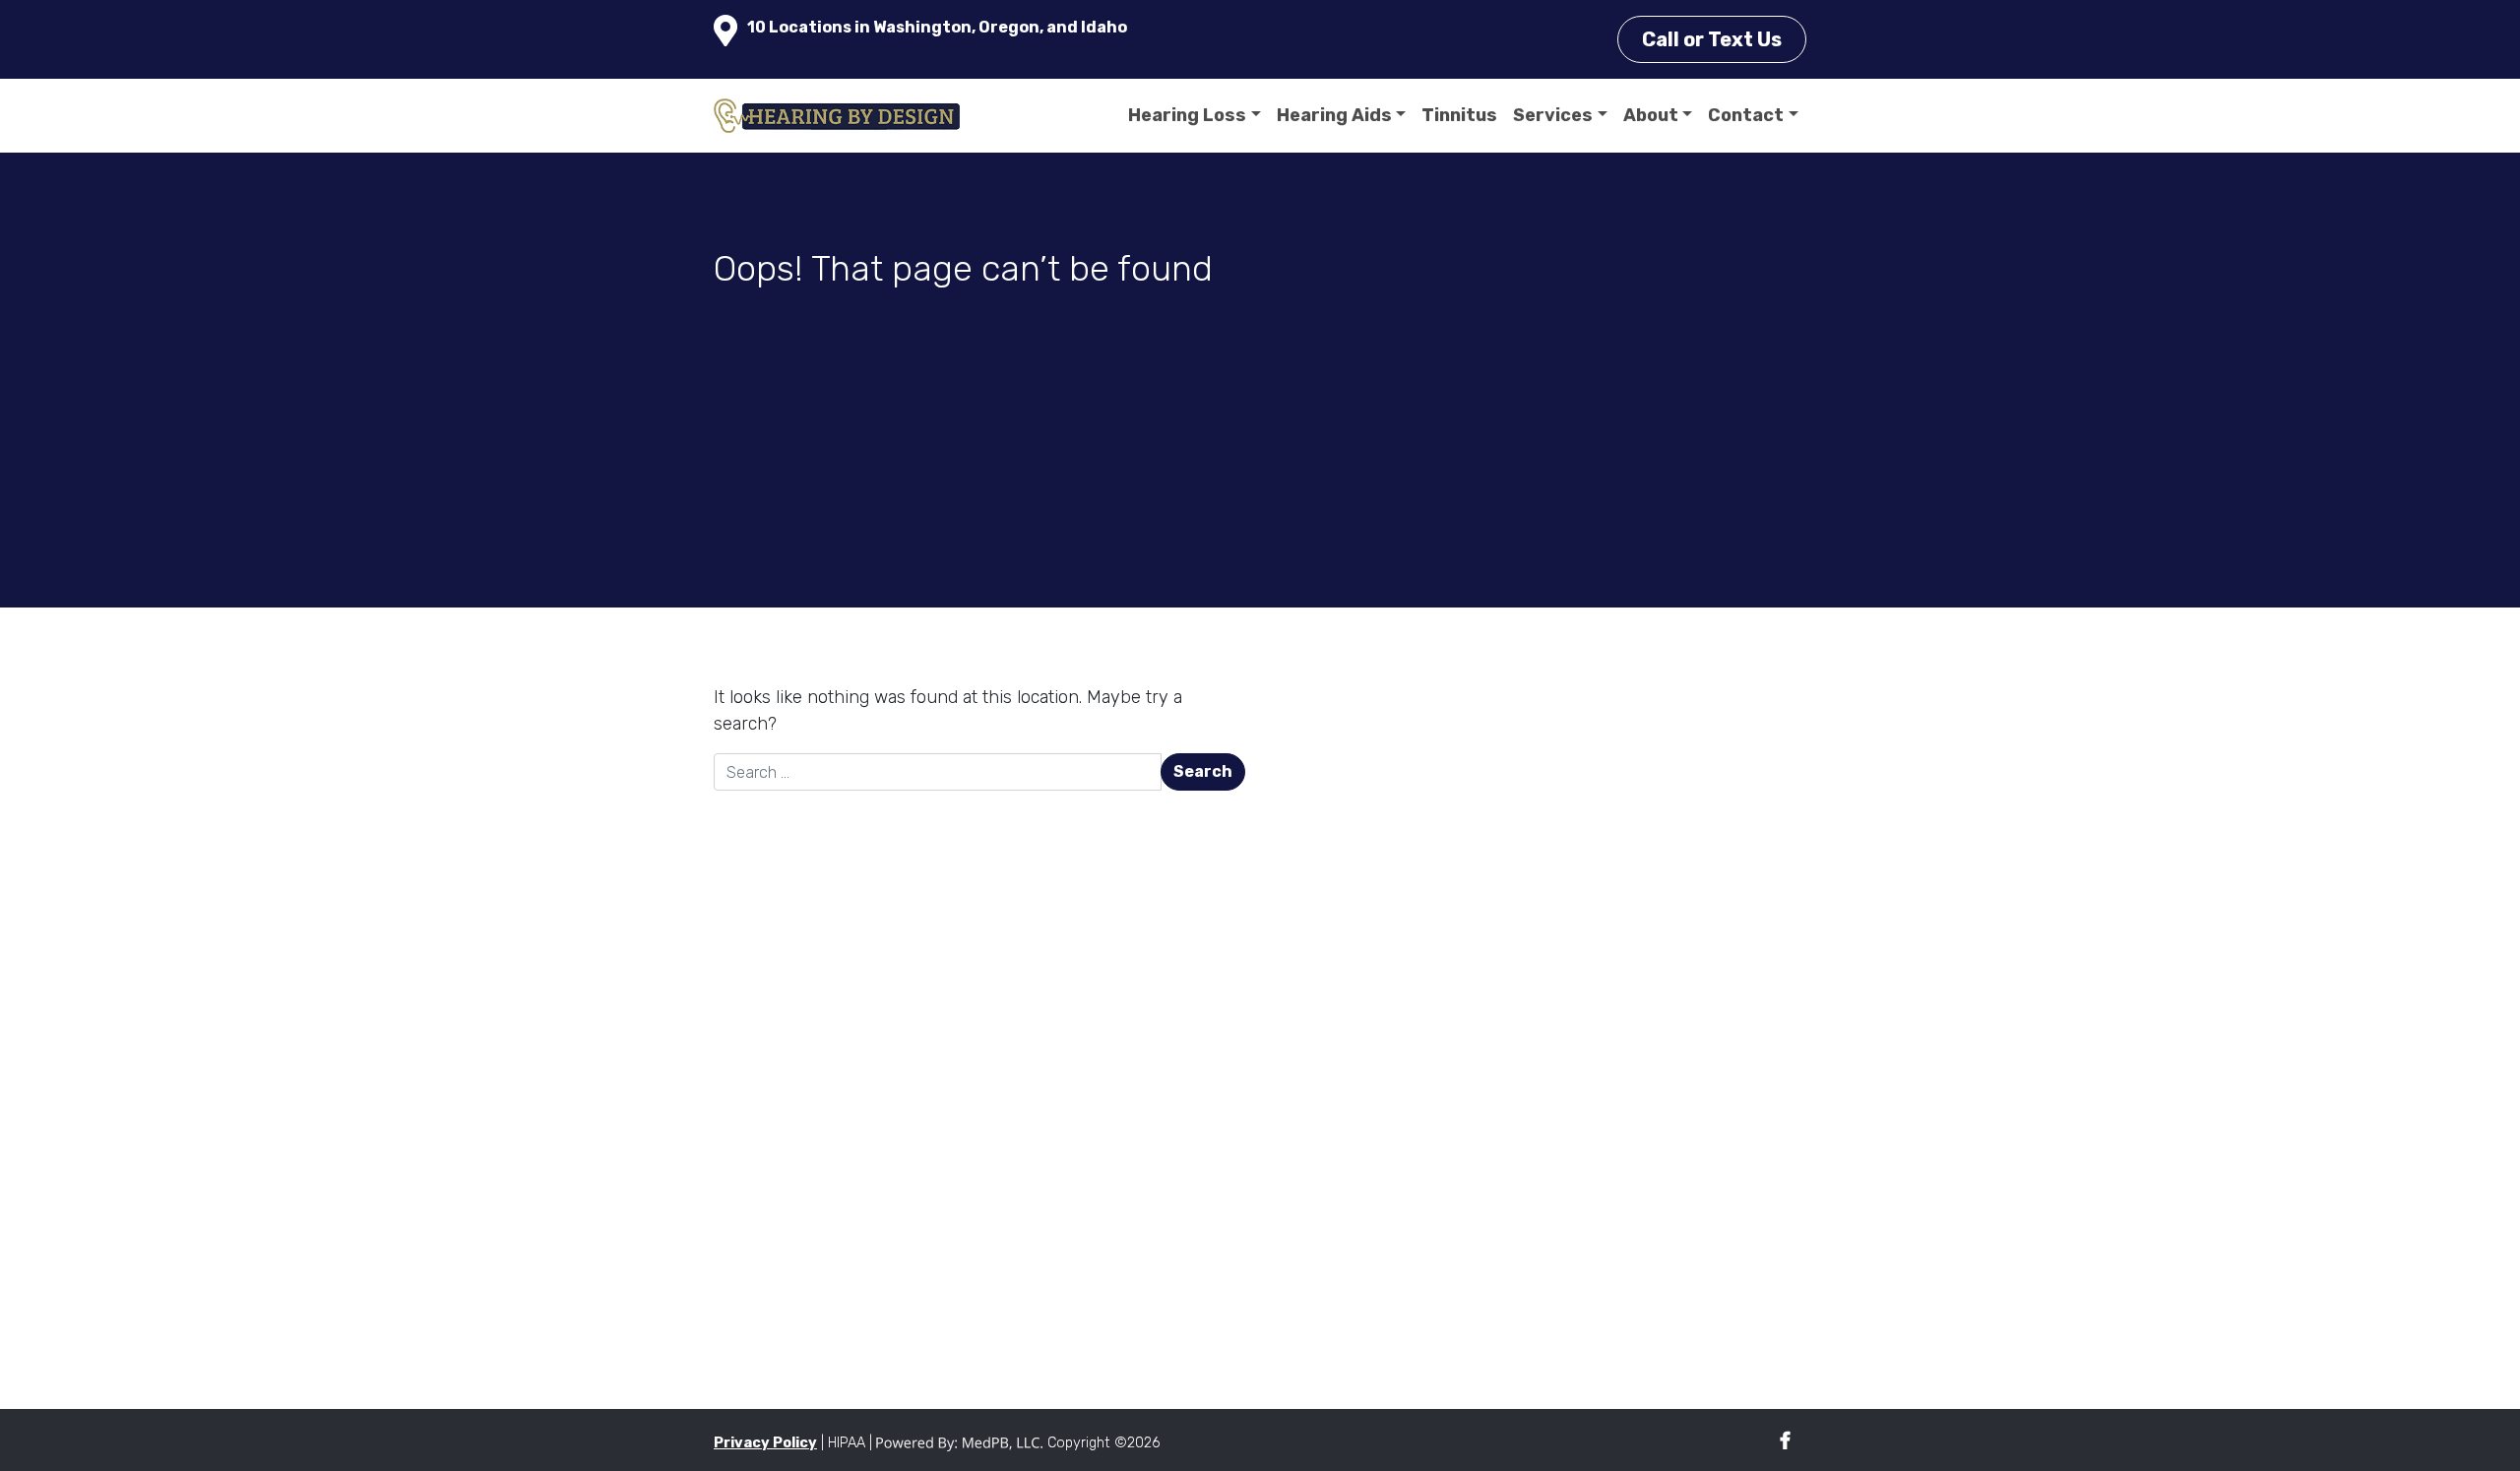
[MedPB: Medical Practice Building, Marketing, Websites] (960, 1443)
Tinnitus (1459, 115)
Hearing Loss (1187, 115)
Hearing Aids (1334, 115)
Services (1553, 115)
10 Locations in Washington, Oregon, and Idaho (937, 27)
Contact (1746, 115)
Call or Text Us (1712, 39)
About (1651, 115)
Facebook (1785, 1441)
